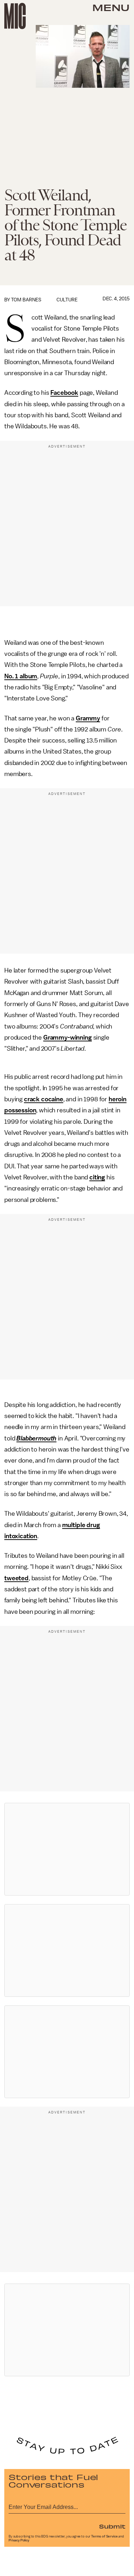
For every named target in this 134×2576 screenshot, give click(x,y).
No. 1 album (21, 676)
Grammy (88, 718)
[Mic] (15, 16)
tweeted (16, 1578)
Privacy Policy (19, 2540)
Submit (112, 2526)
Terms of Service (104, 2536)
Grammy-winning (68, 1037)
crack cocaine (44, 1099)
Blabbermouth (36, 1438)
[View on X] (67, 1849)
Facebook (64, 393)
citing (97, 1177)
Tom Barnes (26, 300)
